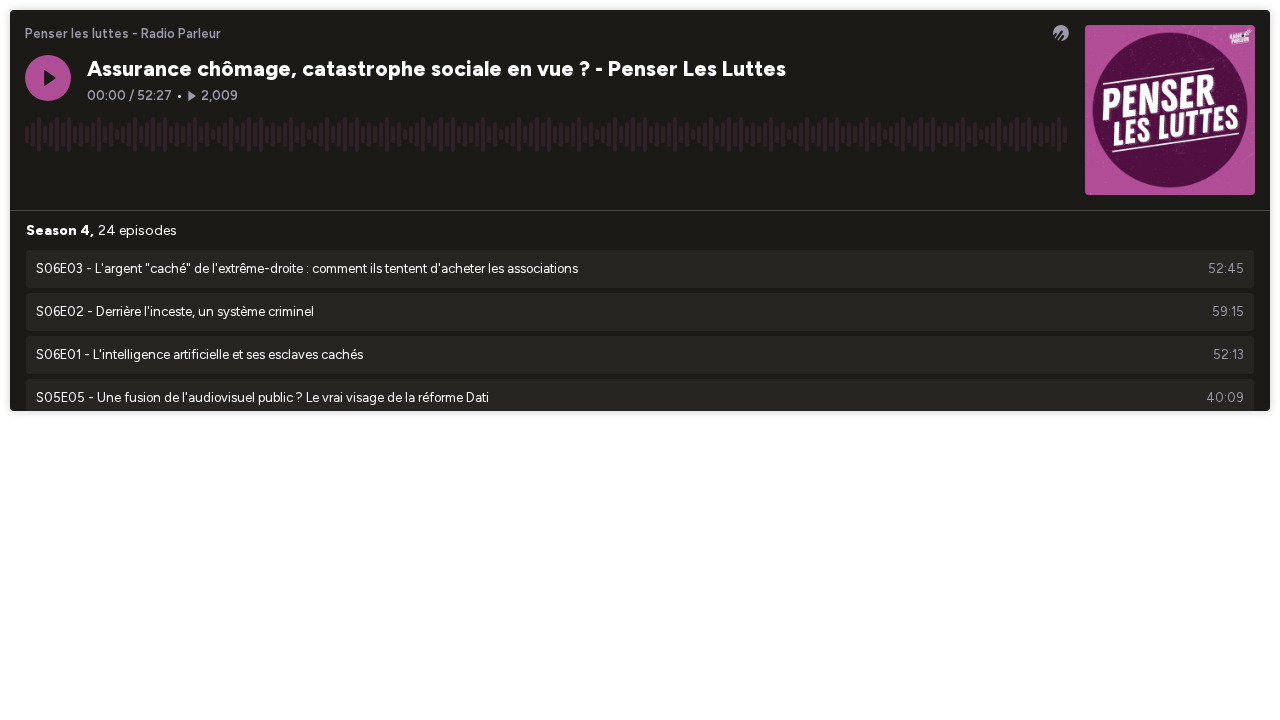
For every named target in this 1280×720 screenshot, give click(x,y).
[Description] (1054, 179)
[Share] (1016, 179)
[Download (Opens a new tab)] (978, 179)
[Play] (48, 78)
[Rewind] (40, 179)
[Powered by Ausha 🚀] (1061, 33)
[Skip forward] (116, 179)
